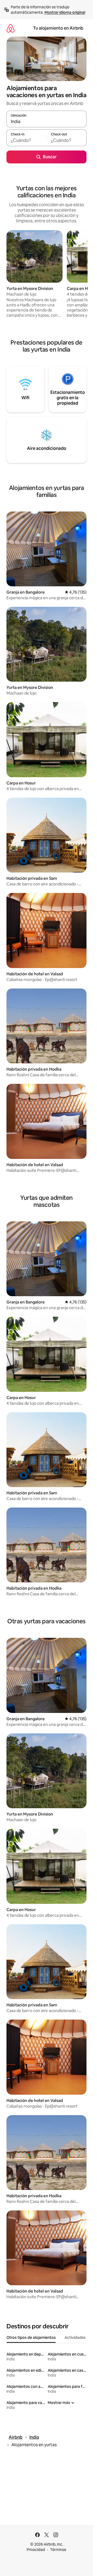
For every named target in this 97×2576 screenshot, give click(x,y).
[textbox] (26, 140)
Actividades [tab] (75, 2337)
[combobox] (46, 121)
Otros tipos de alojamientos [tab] (31, 2337)
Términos (58, 2550)
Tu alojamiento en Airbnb (58, 28)
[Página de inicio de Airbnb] (11, 28)
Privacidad (36, 2550)
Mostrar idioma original (65, 12)
